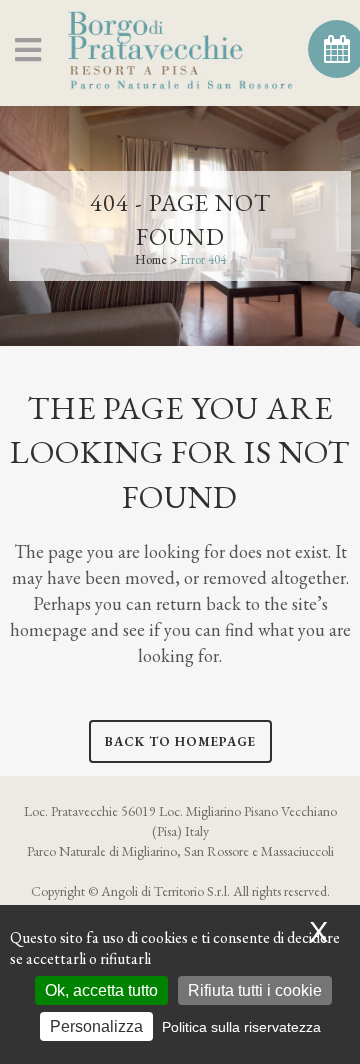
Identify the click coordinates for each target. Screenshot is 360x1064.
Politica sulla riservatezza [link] (241, 1027)
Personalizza (96, 1026)
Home (151, 259)
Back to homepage (180, 741)
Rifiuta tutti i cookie (255, 990)
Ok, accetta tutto (101, 990)
